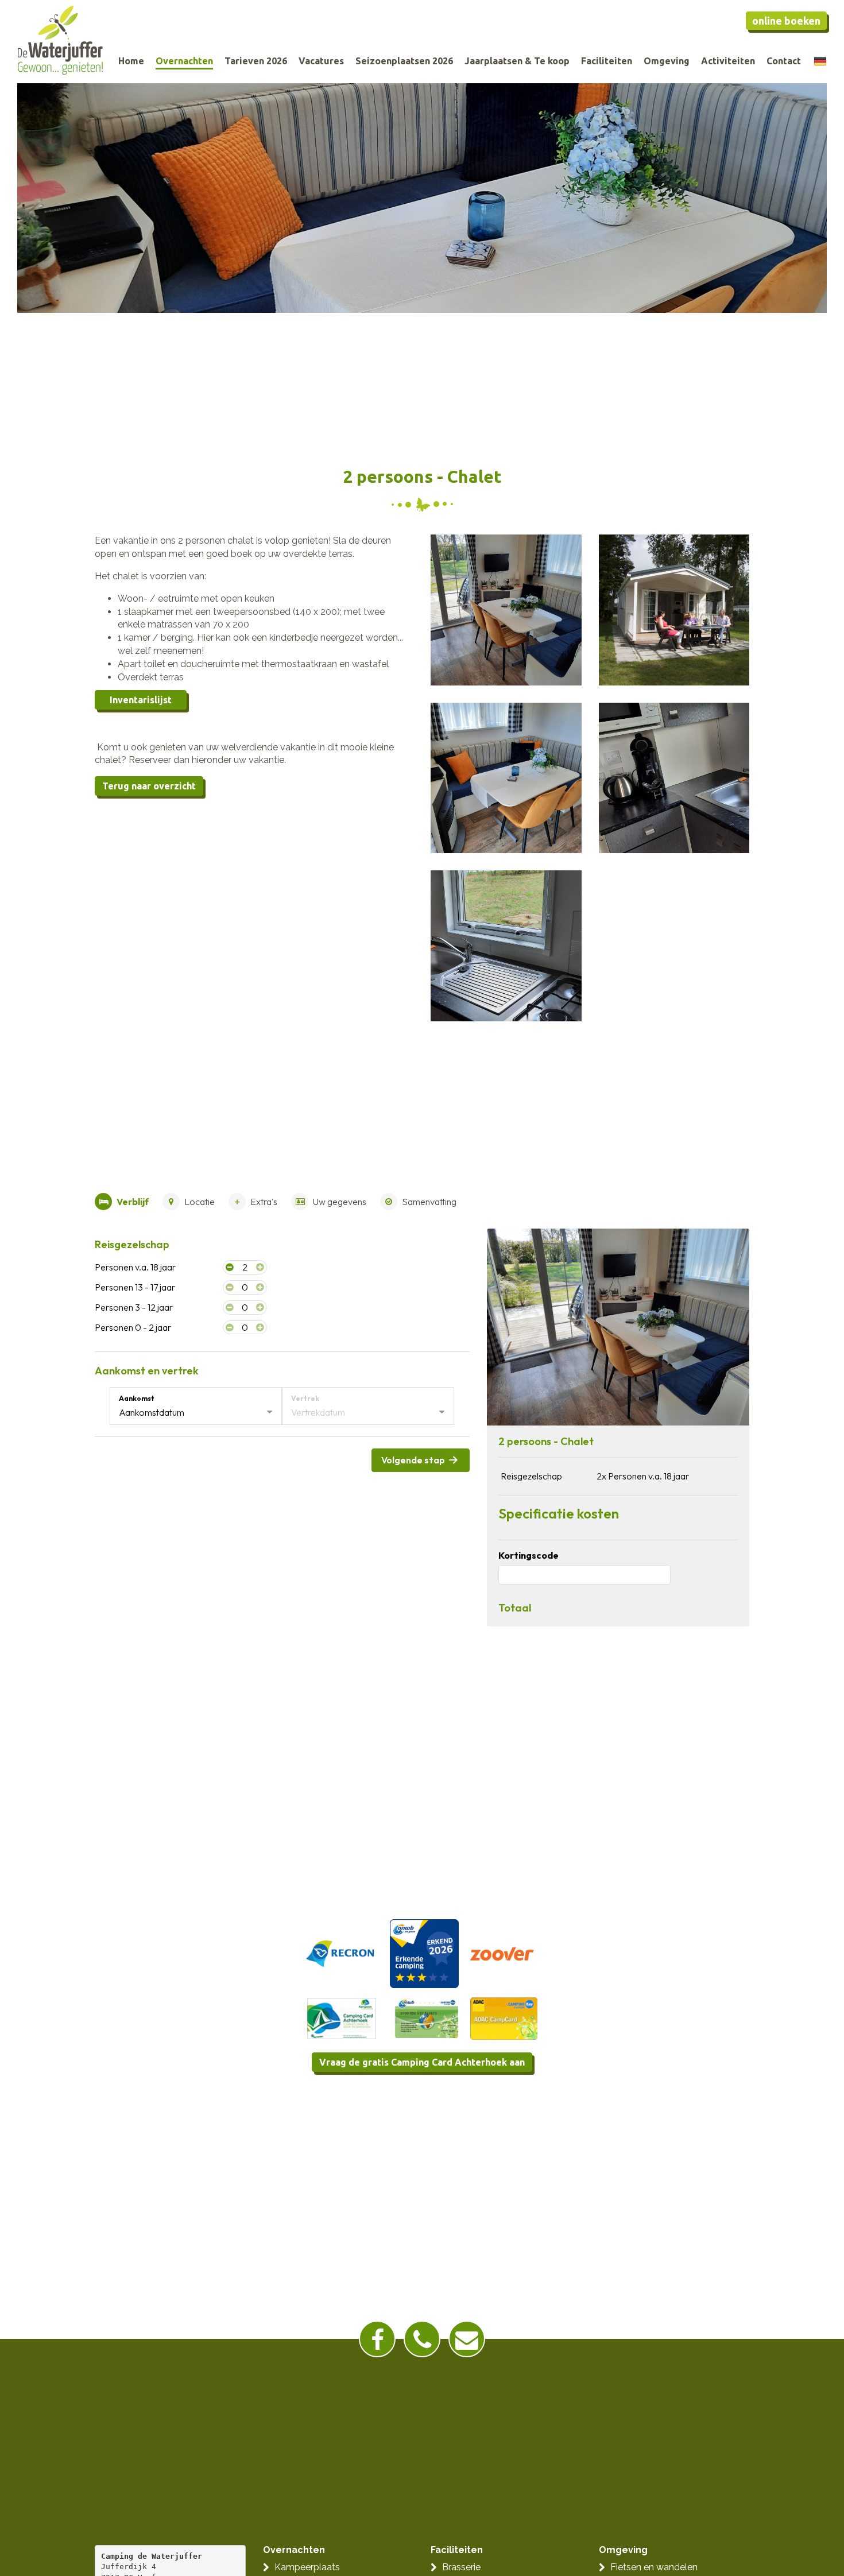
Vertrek (305, 1398)
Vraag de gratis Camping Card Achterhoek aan (422, 2062)
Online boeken (786, 21)
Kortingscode (529, 1555)
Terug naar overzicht (149, 786)
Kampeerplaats (307, 2567)
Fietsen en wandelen (654, 2567)
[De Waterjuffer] (60, 40)
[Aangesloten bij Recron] (340, 1953)
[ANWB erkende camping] (423, 1953)
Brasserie (461, 2567)
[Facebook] (377, 2339)
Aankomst (137, 1398)
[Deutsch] (820, 61)
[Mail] (467, 2339)
